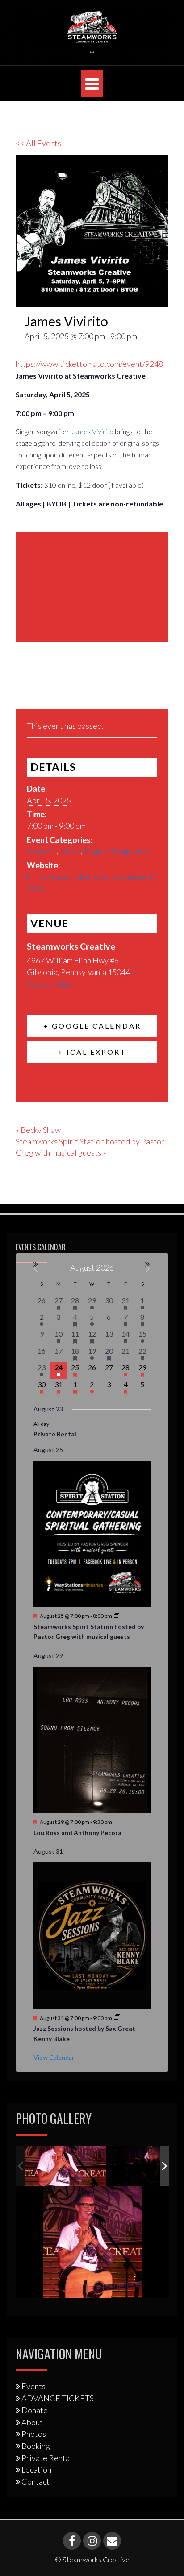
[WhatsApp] (91, 688)
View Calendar (54, 2057)
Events (33, 2386)
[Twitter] (46, 688)
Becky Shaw (38, 1130)
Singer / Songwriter (117, 851)
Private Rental (55, 1434)
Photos (34, 2434)
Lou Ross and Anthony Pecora (77, 1833)
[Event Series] (117, 1616)
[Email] (69, 688)
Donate (35, 2410)
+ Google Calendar (92, 1026)
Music (70, 851)
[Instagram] (92, 2541)
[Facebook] (25, 688)
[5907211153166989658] (66, 2166)
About (32, 2422)
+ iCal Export (92, 1052)
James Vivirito (92, 431)
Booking (36, 2446)
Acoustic (42, 851)
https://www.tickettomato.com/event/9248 (89, 364)
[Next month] (148, 1269)
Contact (36, 2481)
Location (36, 2469)
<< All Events (38, 143)
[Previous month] (36, 1269)
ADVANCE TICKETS (58, 2398)
